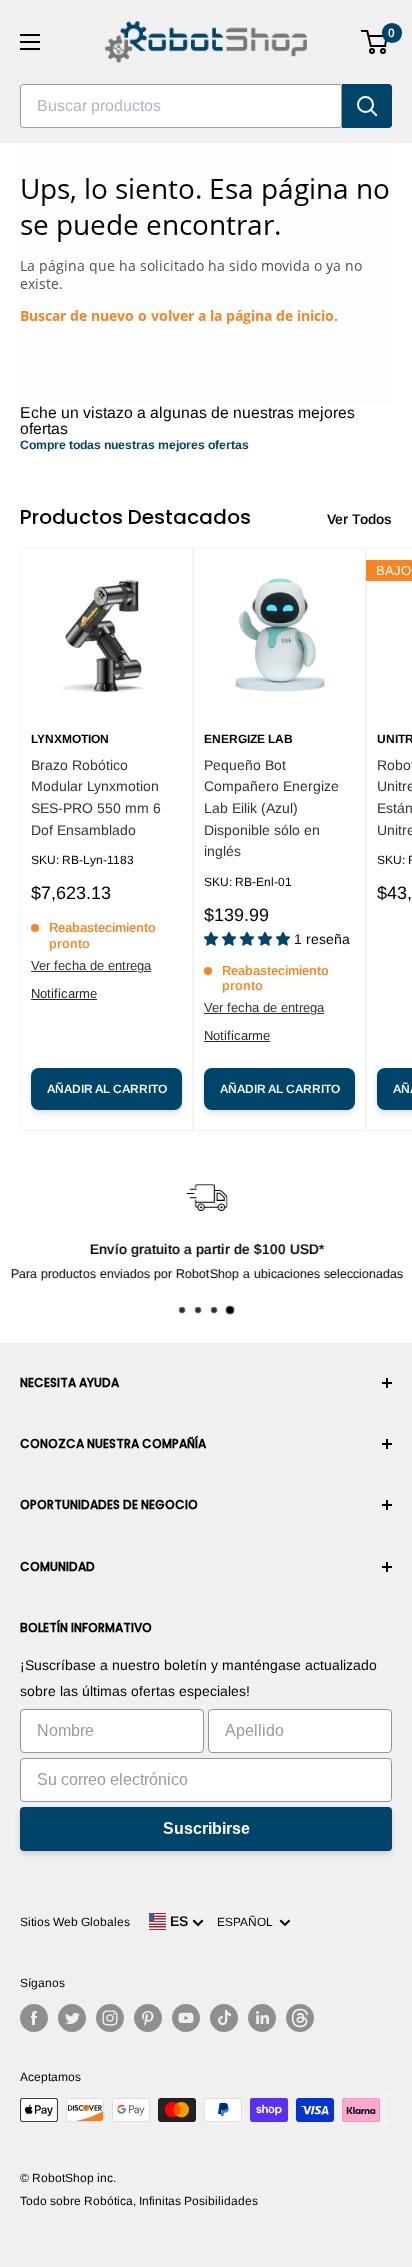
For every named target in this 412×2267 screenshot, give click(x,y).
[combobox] (181, 106)
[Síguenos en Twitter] (72, 2018)
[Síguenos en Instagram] (110, 2018)
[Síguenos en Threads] (300, 2018)
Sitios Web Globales (75, 1922)
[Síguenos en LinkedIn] (262, 2018)
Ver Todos (359, 519)
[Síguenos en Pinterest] (148, 2018)
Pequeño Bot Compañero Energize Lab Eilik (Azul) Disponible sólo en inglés (271, 808)
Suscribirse (206, 1828)
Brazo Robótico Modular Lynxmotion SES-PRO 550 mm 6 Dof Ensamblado (96, 797)
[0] (375, 42)
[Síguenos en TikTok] (224, 2018)
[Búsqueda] (367, 106)
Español (248, 1922)
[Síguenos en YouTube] (186, 2018)
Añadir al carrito (107, 1089)
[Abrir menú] (30, 42)
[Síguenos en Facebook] (34, 2018)
